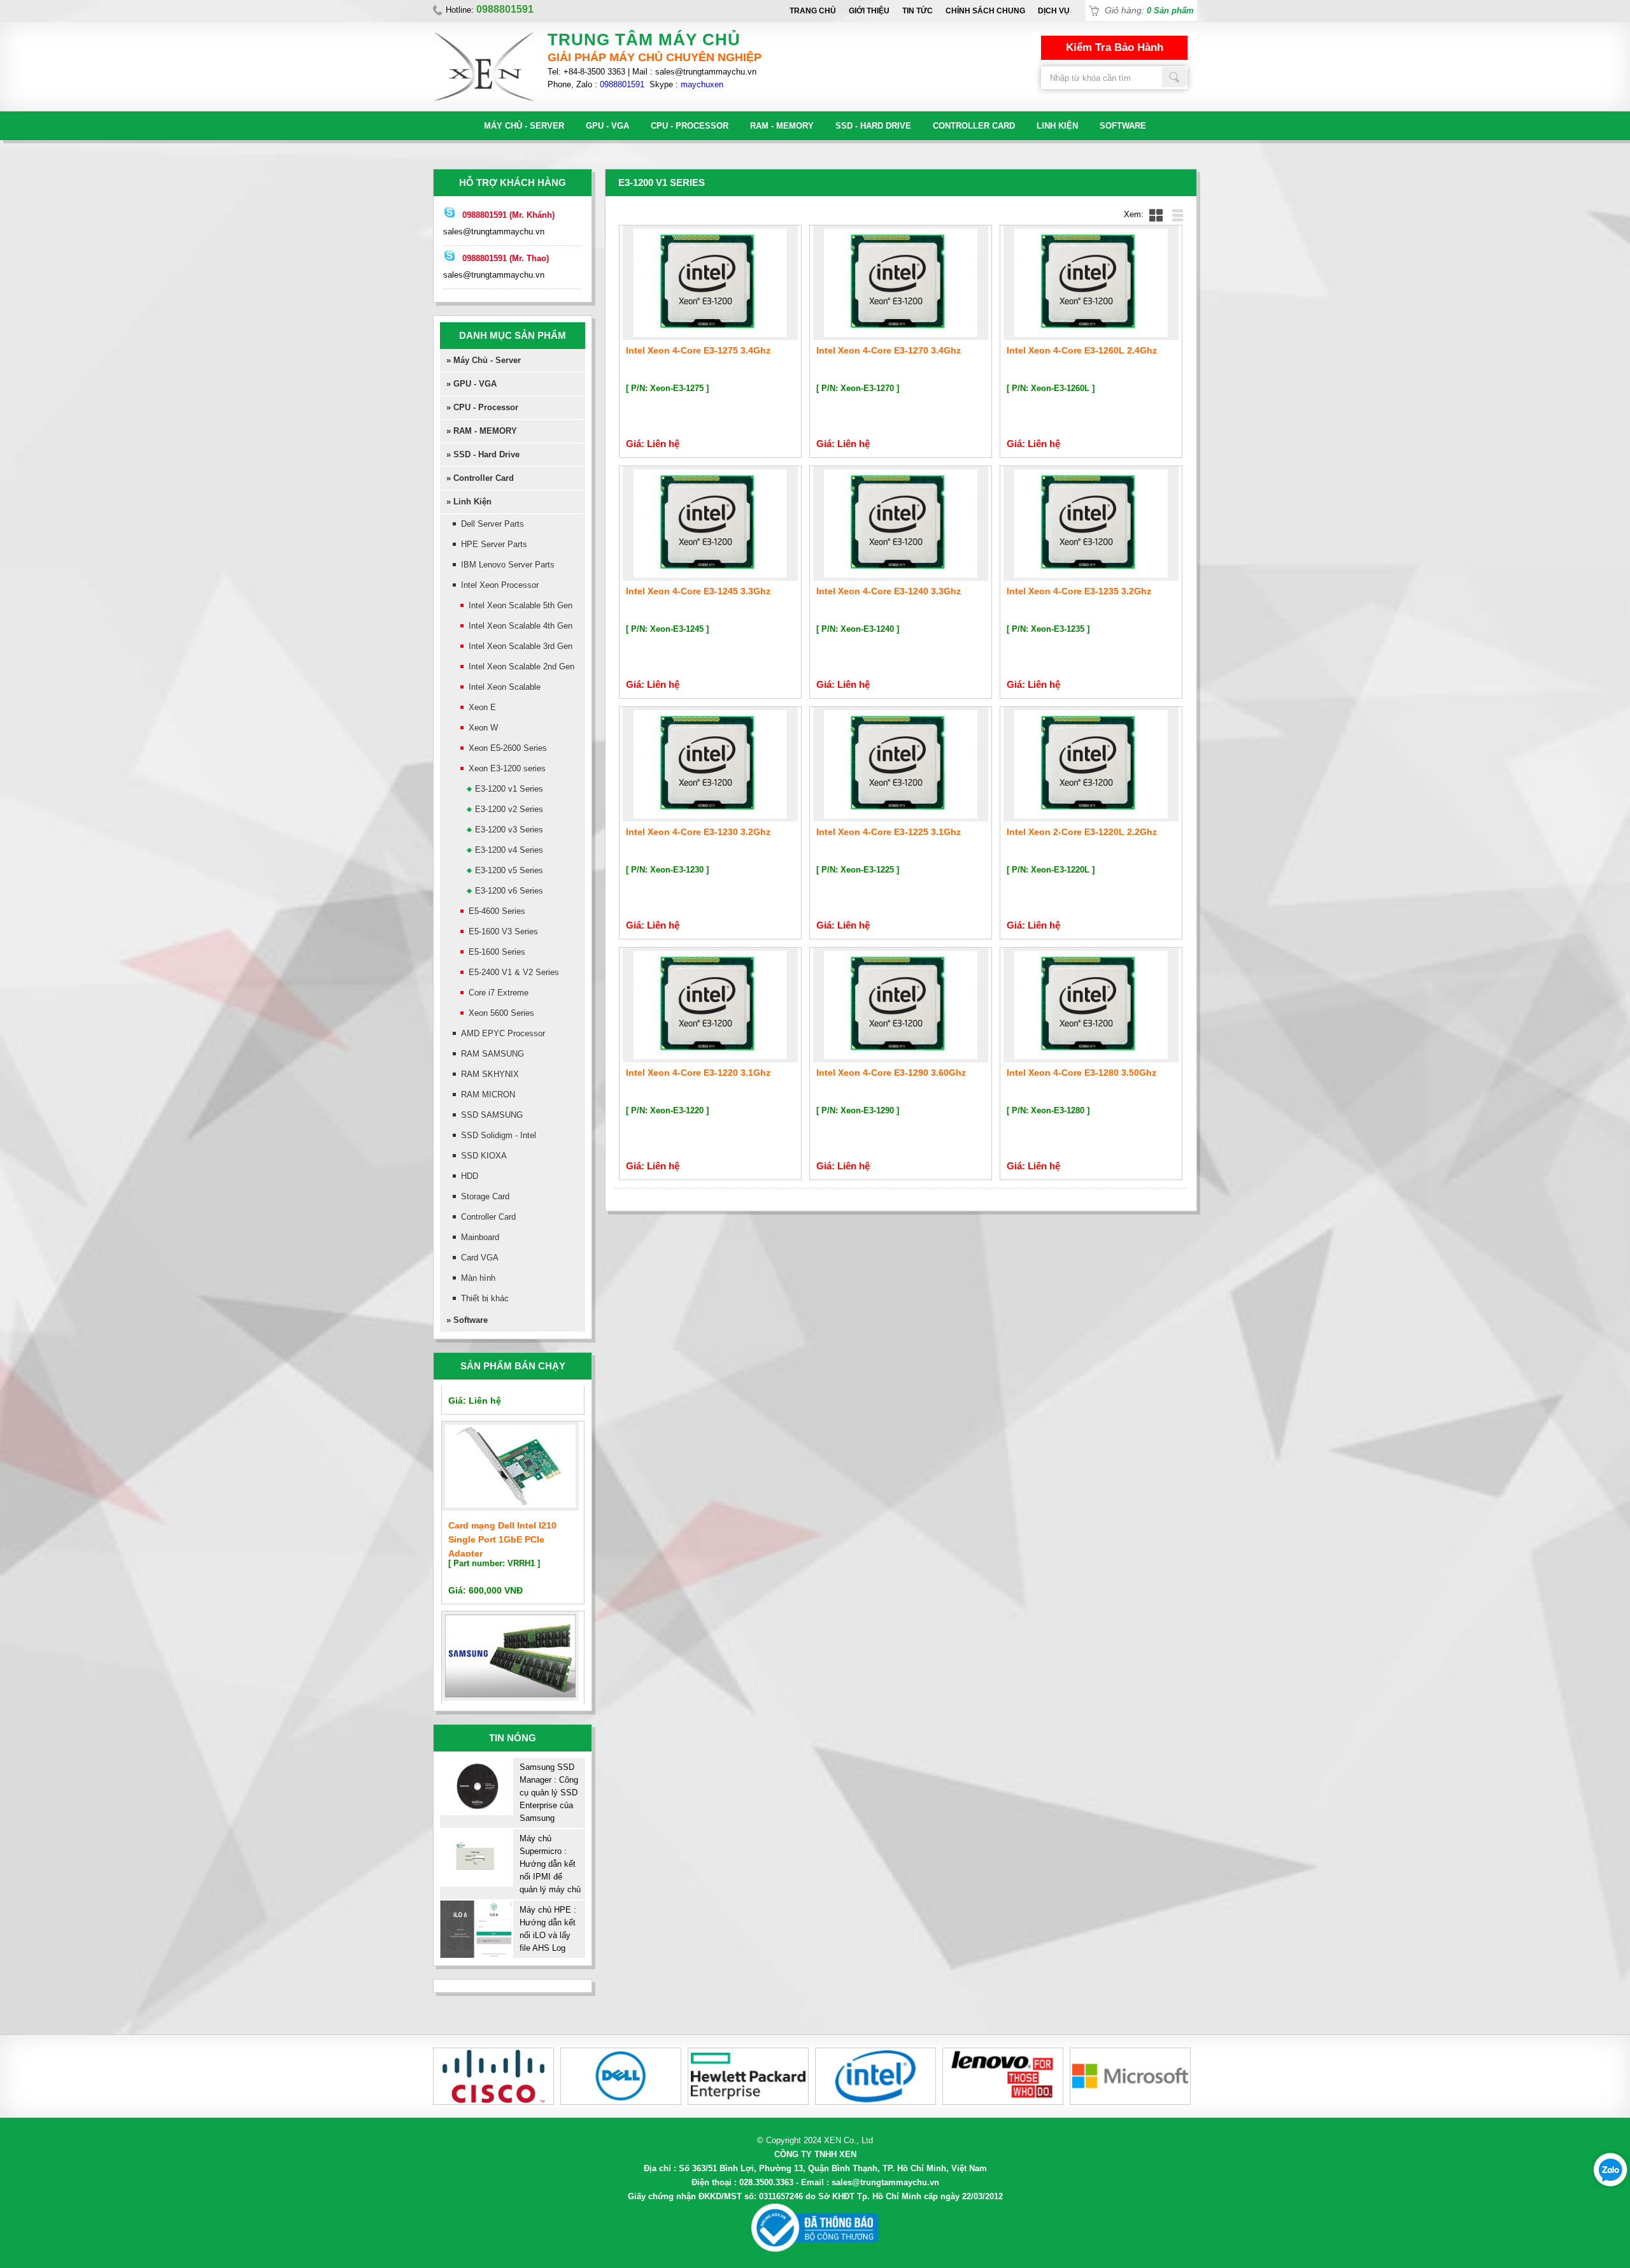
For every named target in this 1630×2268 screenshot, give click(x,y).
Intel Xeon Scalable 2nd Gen (521, 667)
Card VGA (480, 1258)
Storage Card (485, 1196)
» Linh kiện (469, 502)
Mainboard (480, 1237)
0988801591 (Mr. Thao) (506, 258)
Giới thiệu (869, 11)
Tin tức (918, 11)
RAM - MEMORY (782, 126)
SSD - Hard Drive (873, 126)
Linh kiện (1057, 126)
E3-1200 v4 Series (509, 850)
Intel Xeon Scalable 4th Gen (521, 626)
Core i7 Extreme (499, 993)
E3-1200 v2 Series (509, 809)
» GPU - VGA (471, 384)
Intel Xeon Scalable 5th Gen (521, 605)
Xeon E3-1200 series (507, 768)
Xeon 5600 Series (501, 1013)
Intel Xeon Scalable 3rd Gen (521, 646)
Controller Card (974, 126)
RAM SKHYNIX (490, 1074)
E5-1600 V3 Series (503, 931)
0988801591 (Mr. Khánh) (508, 215)
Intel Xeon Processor (500, 585)
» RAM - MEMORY (482, 431)
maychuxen (702, 84)
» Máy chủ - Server (484, 360)
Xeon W (483, 728)
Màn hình (478, 1278)
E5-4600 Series (497, 911)
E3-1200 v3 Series (509, 830)
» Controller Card (480, 478)
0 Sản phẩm (1170, 11)
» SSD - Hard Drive (483, 454)
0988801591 (622, 84)
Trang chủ (813, 11)
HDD (470, 1176)
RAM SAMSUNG (493, 1054)
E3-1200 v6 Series (509, 891)
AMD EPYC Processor (503, 1033)
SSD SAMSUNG (492, 1115)
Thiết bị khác (485, 1298)
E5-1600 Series (497, 952)
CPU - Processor (690, 126)
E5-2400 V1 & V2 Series (514, 972)
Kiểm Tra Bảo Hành (1115, 47)
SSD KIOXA (484, 1156)
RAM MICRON (488, 1095)
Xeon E (482, 707)
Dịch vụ (1054, 11)
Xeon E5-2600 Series (508, 748)
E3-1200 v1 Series (509, 789)
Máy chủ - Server (524, 126)
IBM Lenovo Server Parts (508, 565)
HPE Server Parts (494, 544)
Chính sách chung (985, 11)
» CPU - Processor (482, 407)
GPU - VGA (607, 126)
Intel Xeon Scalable (505, 687)
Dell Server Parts (493, 524)
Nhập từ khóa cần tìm (1175, 77)
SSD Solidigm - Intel (499, 1135)
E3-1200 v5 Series (509, 870)
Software (1123, 126)
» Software (467, 1320)
